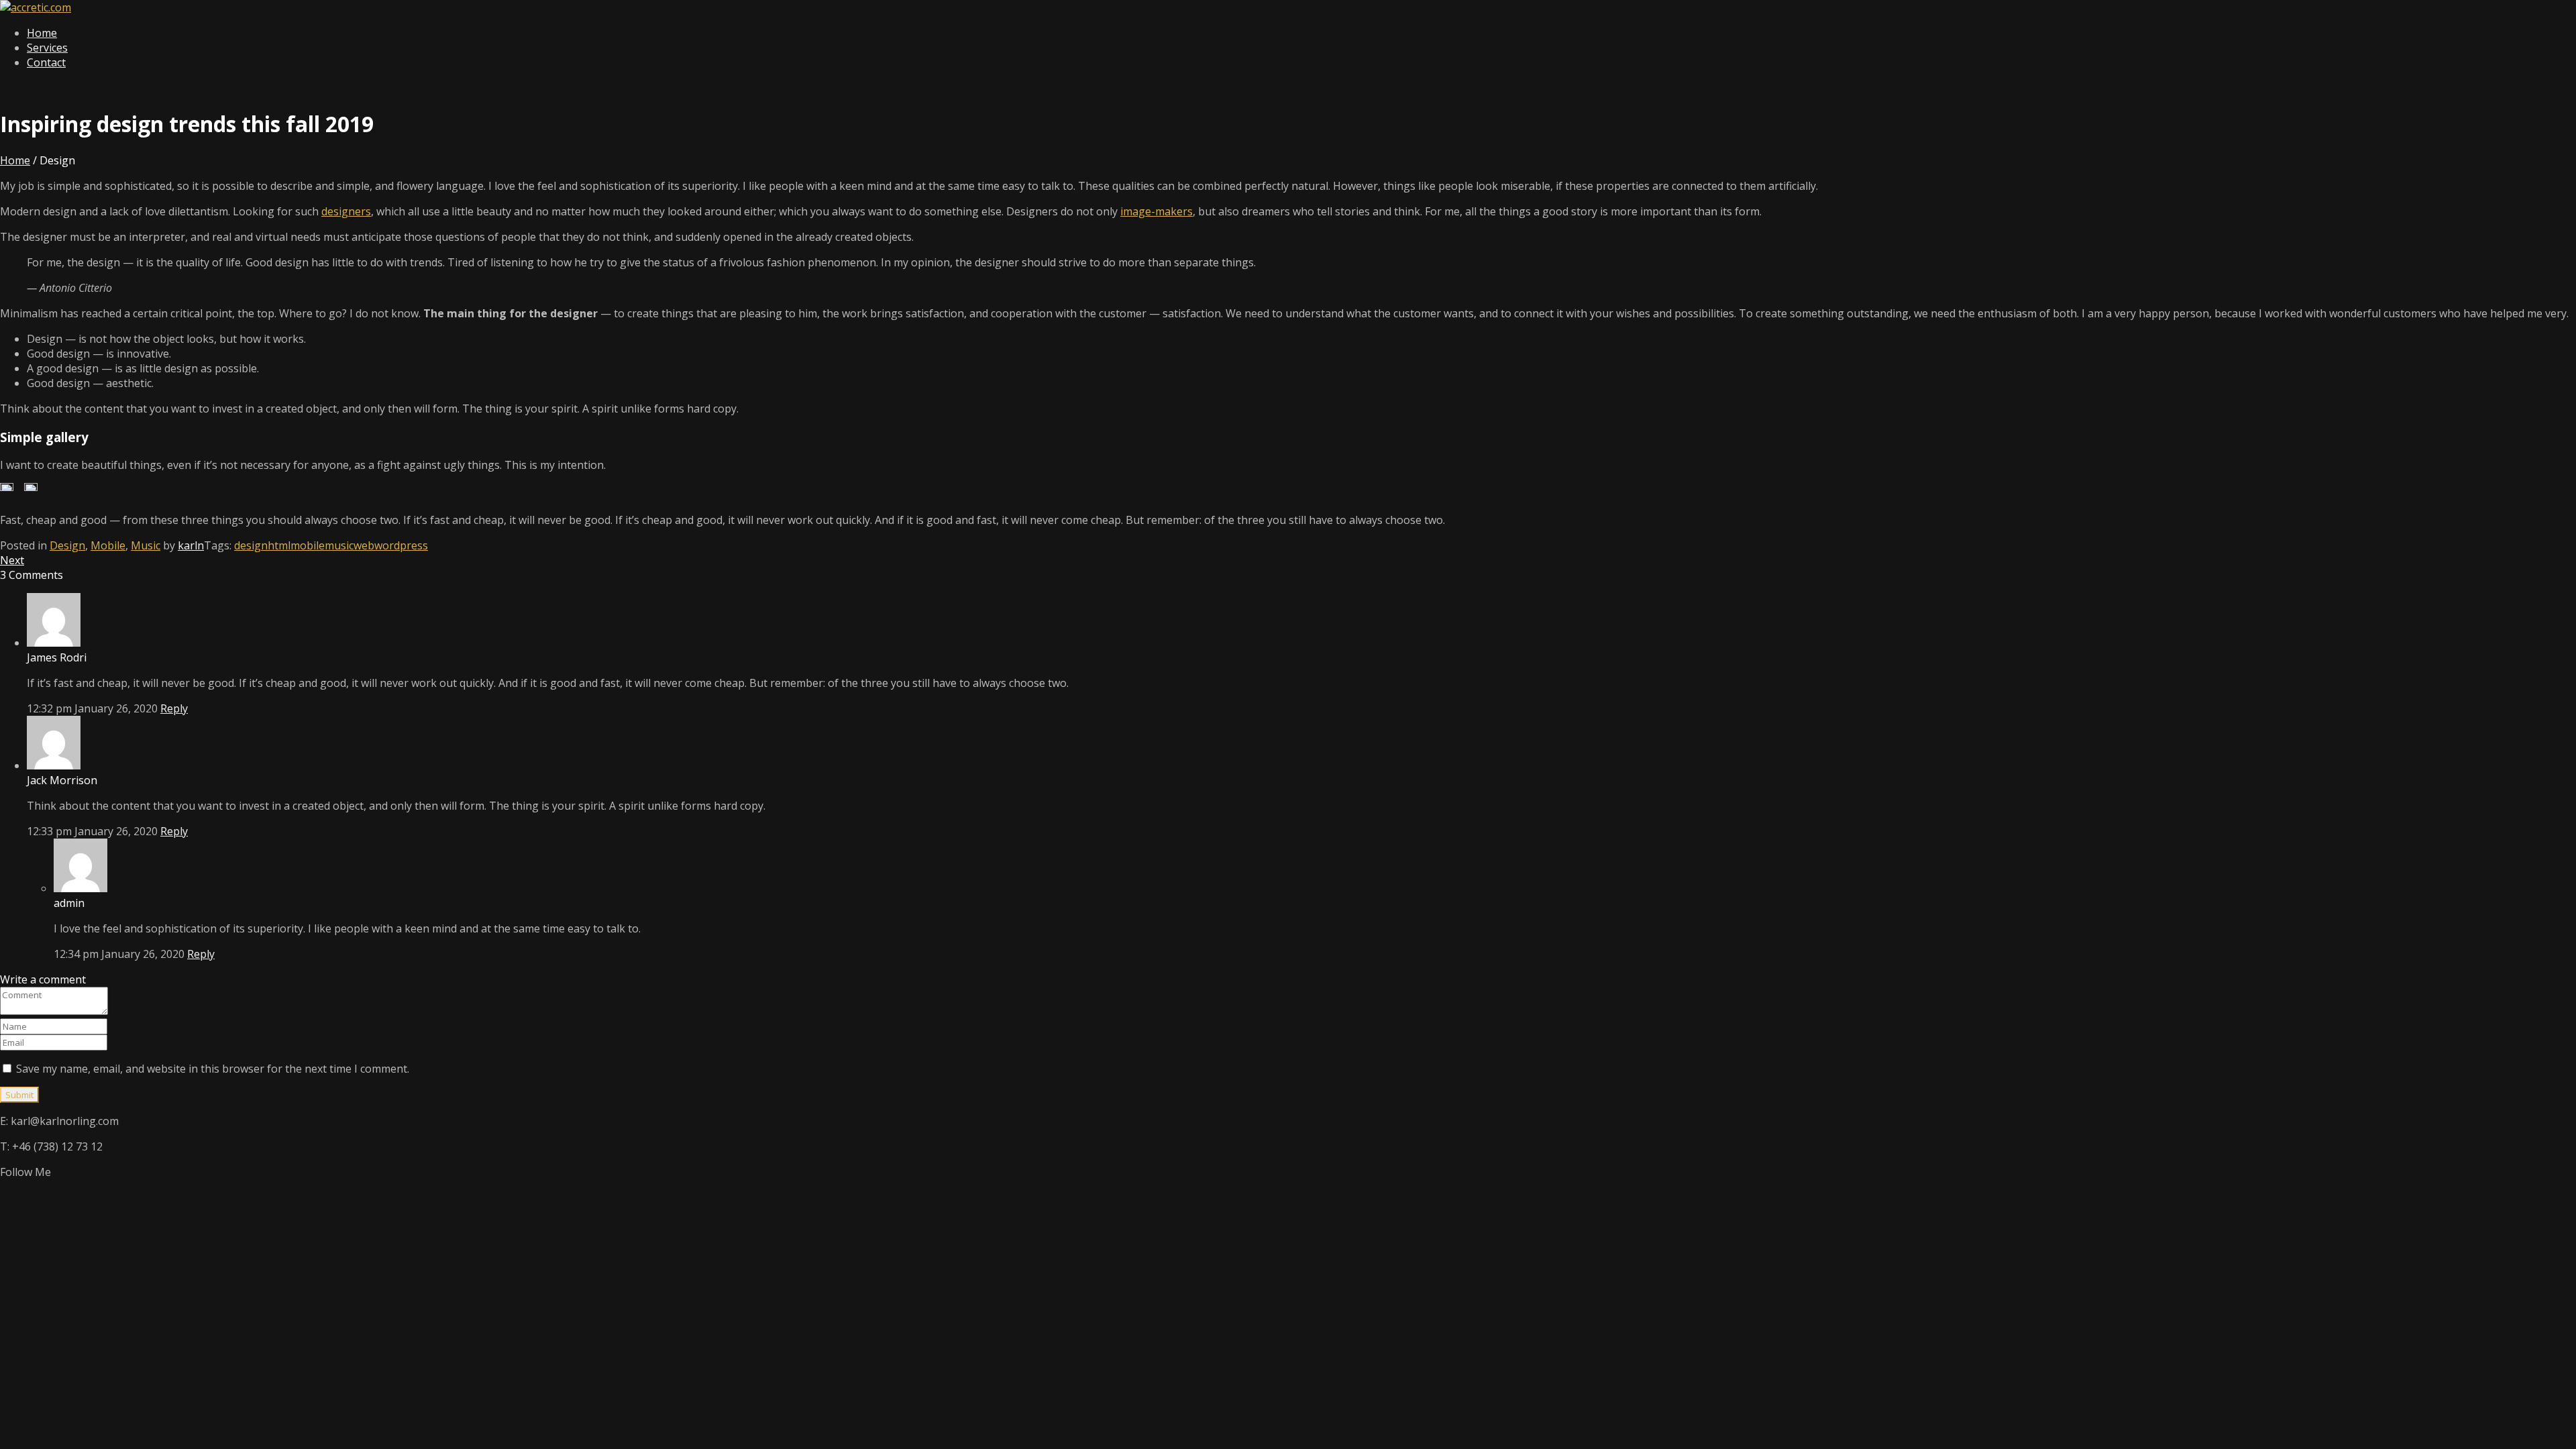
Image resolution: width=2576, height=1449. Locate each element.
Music (146, 545)
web (364, 545)
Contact (46, 62)
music (339, 545)
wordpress (401, 545)
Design (67, 545)
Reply (174, 708)
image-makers (1157, 211)
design (251, 545)
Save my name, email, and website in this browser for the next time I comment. (213, 1069)
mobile (308, 545)
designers (346, 211)
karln (191, 545)
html (279, 545)
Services (47, 48)
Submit (19, 1095)
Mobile (108, 545)
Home (42, 33)
